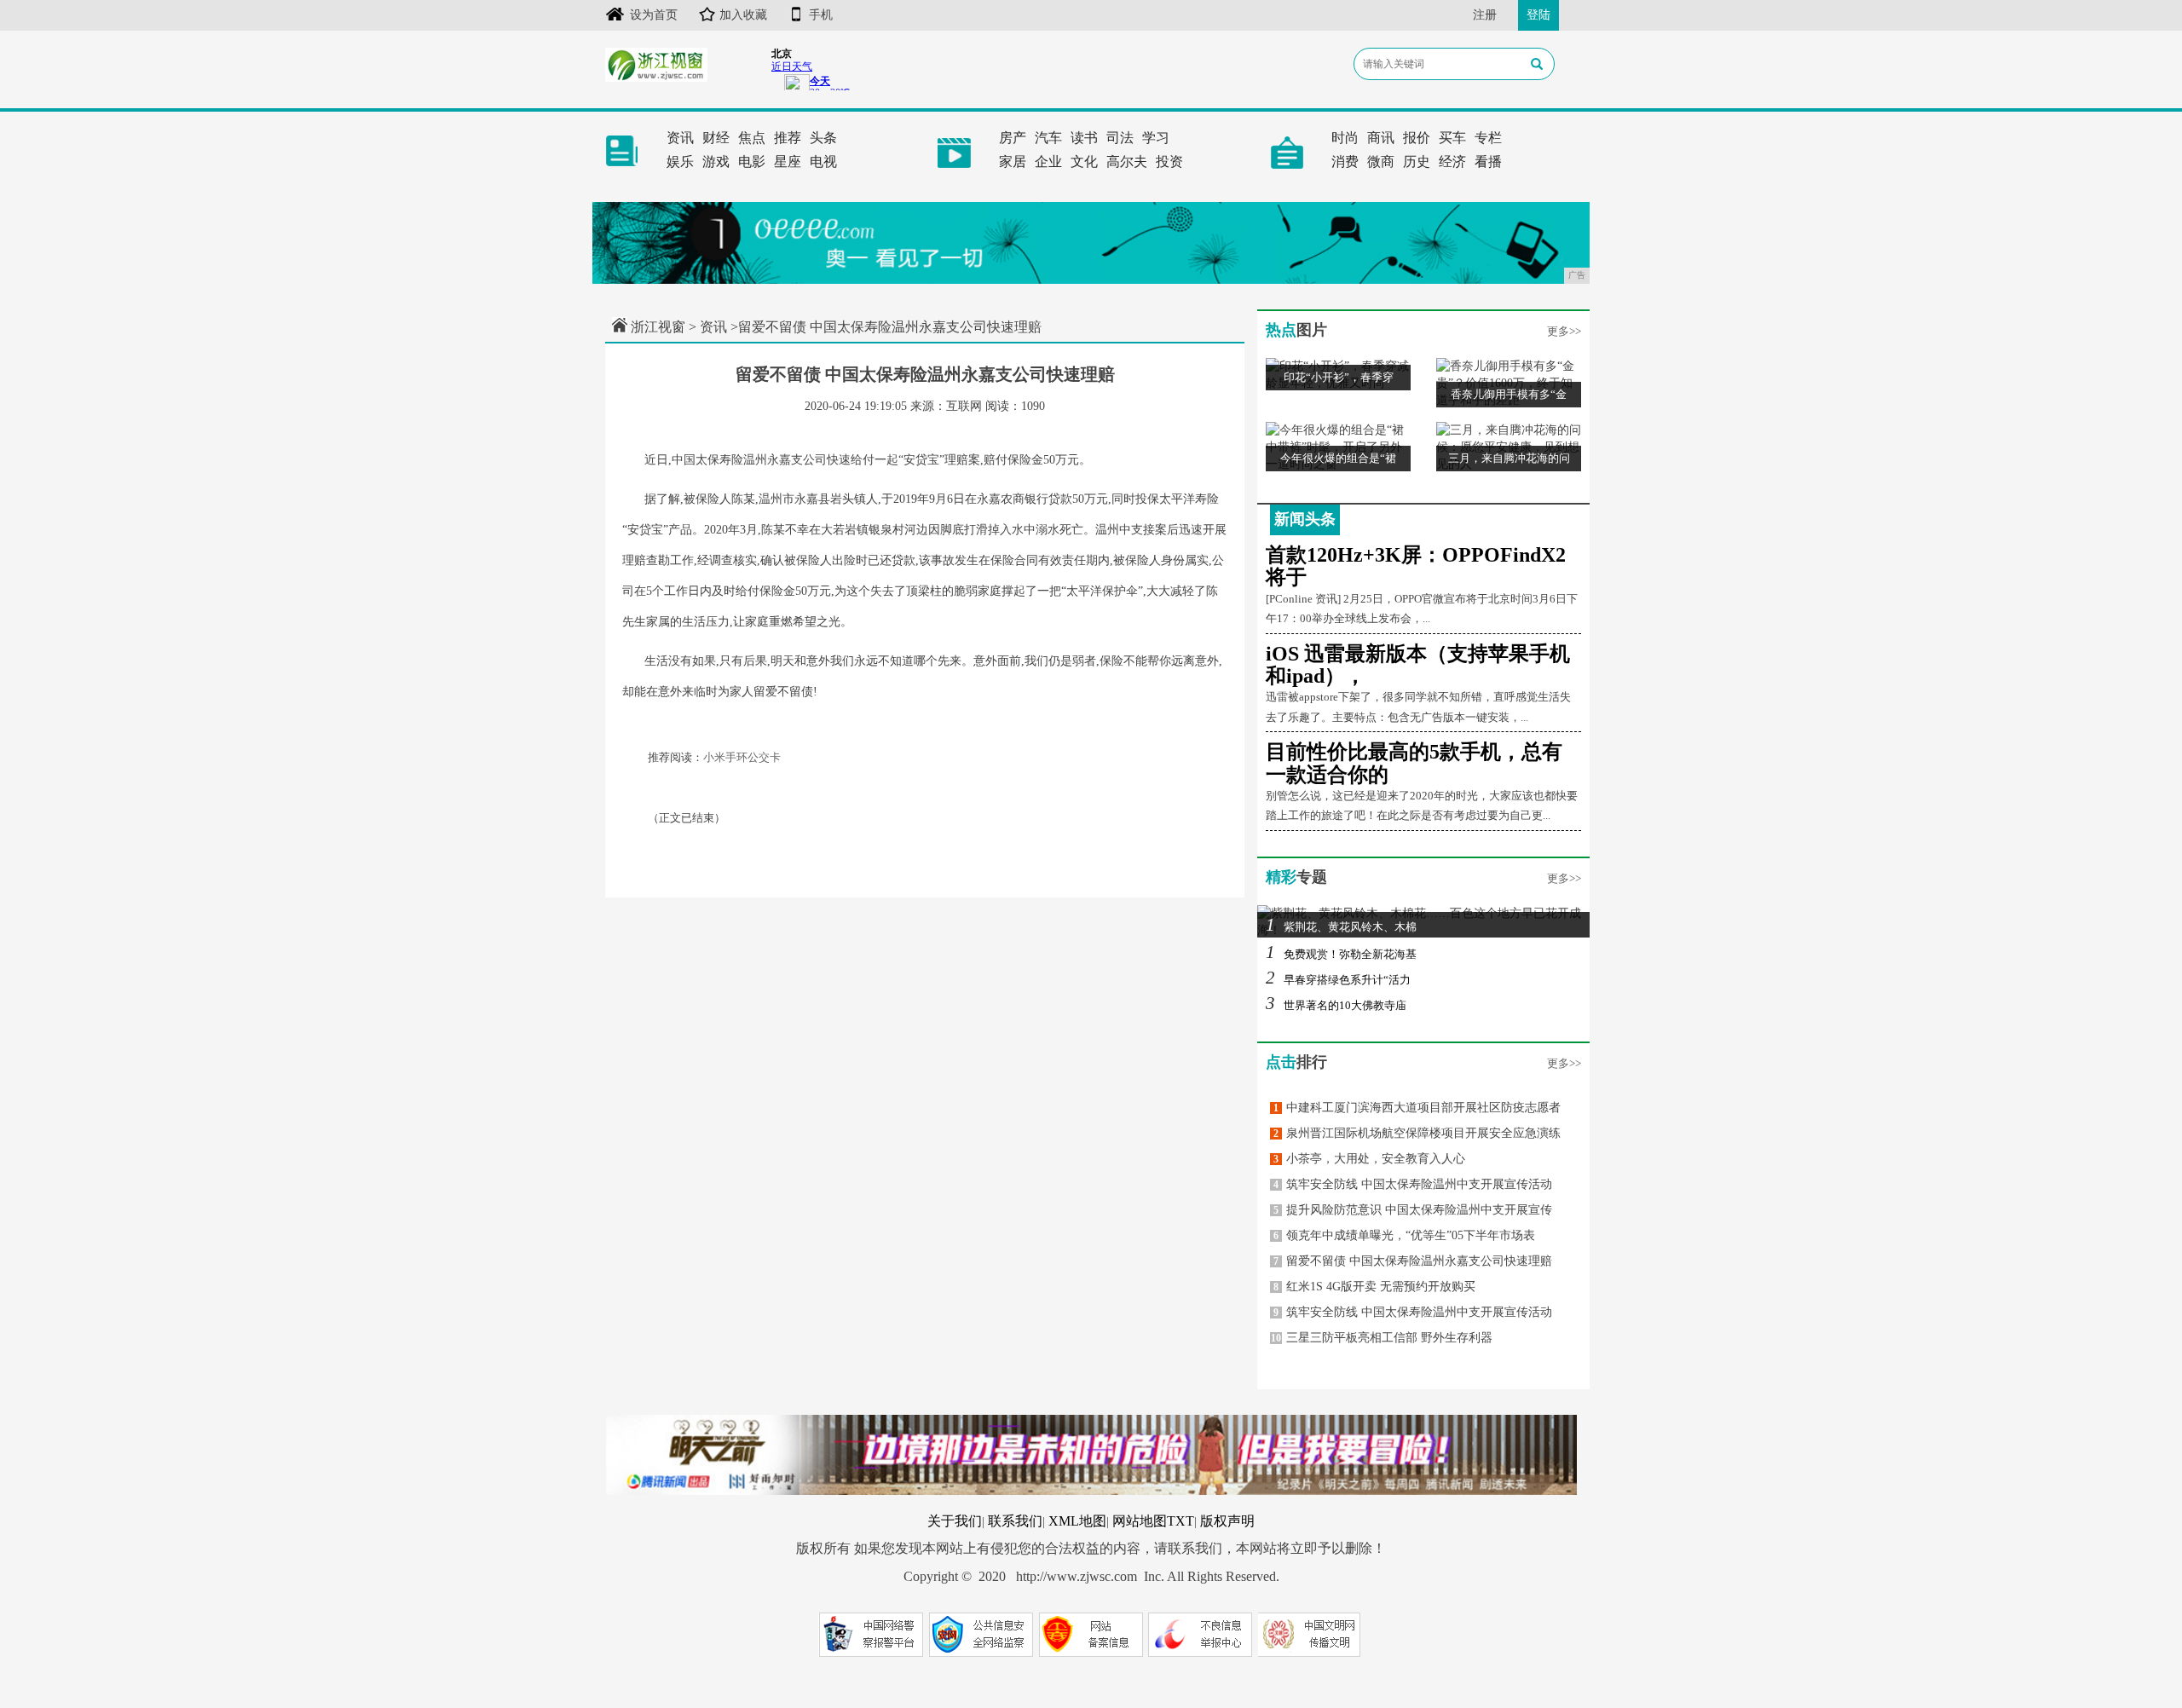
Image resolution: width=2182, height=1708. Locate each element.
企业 (1048, 162)
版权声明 (1227, 1521)
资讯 (680, 138)
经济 (1452, 162)
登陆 (1538, 15)
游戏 (716, 162)
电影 (752, 162)
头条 (823, 138)
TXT (1180, 1521)
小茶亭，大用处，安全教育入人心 (1369, 1159)
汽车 (1048, 138)
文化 (1084, 162)
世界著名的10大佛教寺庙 (1336, 1005)
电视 (823, 162)
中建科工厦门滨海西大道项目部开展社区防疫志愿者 (1417, 1108)
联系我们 (1015, 1521)
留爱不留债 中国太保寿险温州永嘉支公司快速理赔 (1413, 1261)
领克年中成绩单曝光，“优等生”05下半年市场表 (1404, 1235)
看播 (1488, 162)
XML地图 (1077, 1521)
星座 (788, 162)
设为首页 (654, 15)
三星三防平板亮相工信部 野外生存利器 (1382, 1338)
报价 (1417, 138)
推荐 (788, 138)
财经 (716, 138)
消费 (1345, 162)
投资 (1169, 162)
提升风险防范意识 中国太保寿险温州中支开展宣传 (1413, 1210)
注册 (1485, 15)
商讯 (1381, 138)
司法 (1120, 138)
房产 (1013, 138)
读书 (1084, 138)
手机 (821, 15)
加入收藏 (743, 15)
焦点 (752, 138)
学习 (1156, 138)
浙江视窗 (658, 327)
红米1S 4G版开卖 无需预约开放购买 (1374, 1287)
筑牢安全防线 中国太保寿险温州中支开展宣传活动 (1413, 1184)
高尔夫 (1127, 162)
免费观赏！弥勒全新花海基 (1341, 954)
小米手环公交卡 (742, 757)
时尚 (1345, 138)
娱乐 (680, 162)
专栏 (1488, 138)
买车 (1452, 138)
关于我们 (955, 1521)
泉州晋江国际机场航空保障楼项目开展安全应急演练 (1417, 1133)
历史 (1417, 162)
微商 (1381, 162)
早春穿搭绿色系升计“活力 (1338, 980)
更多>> (1564, 331)
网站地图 (1140, 1521)
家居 (1013, 162)
